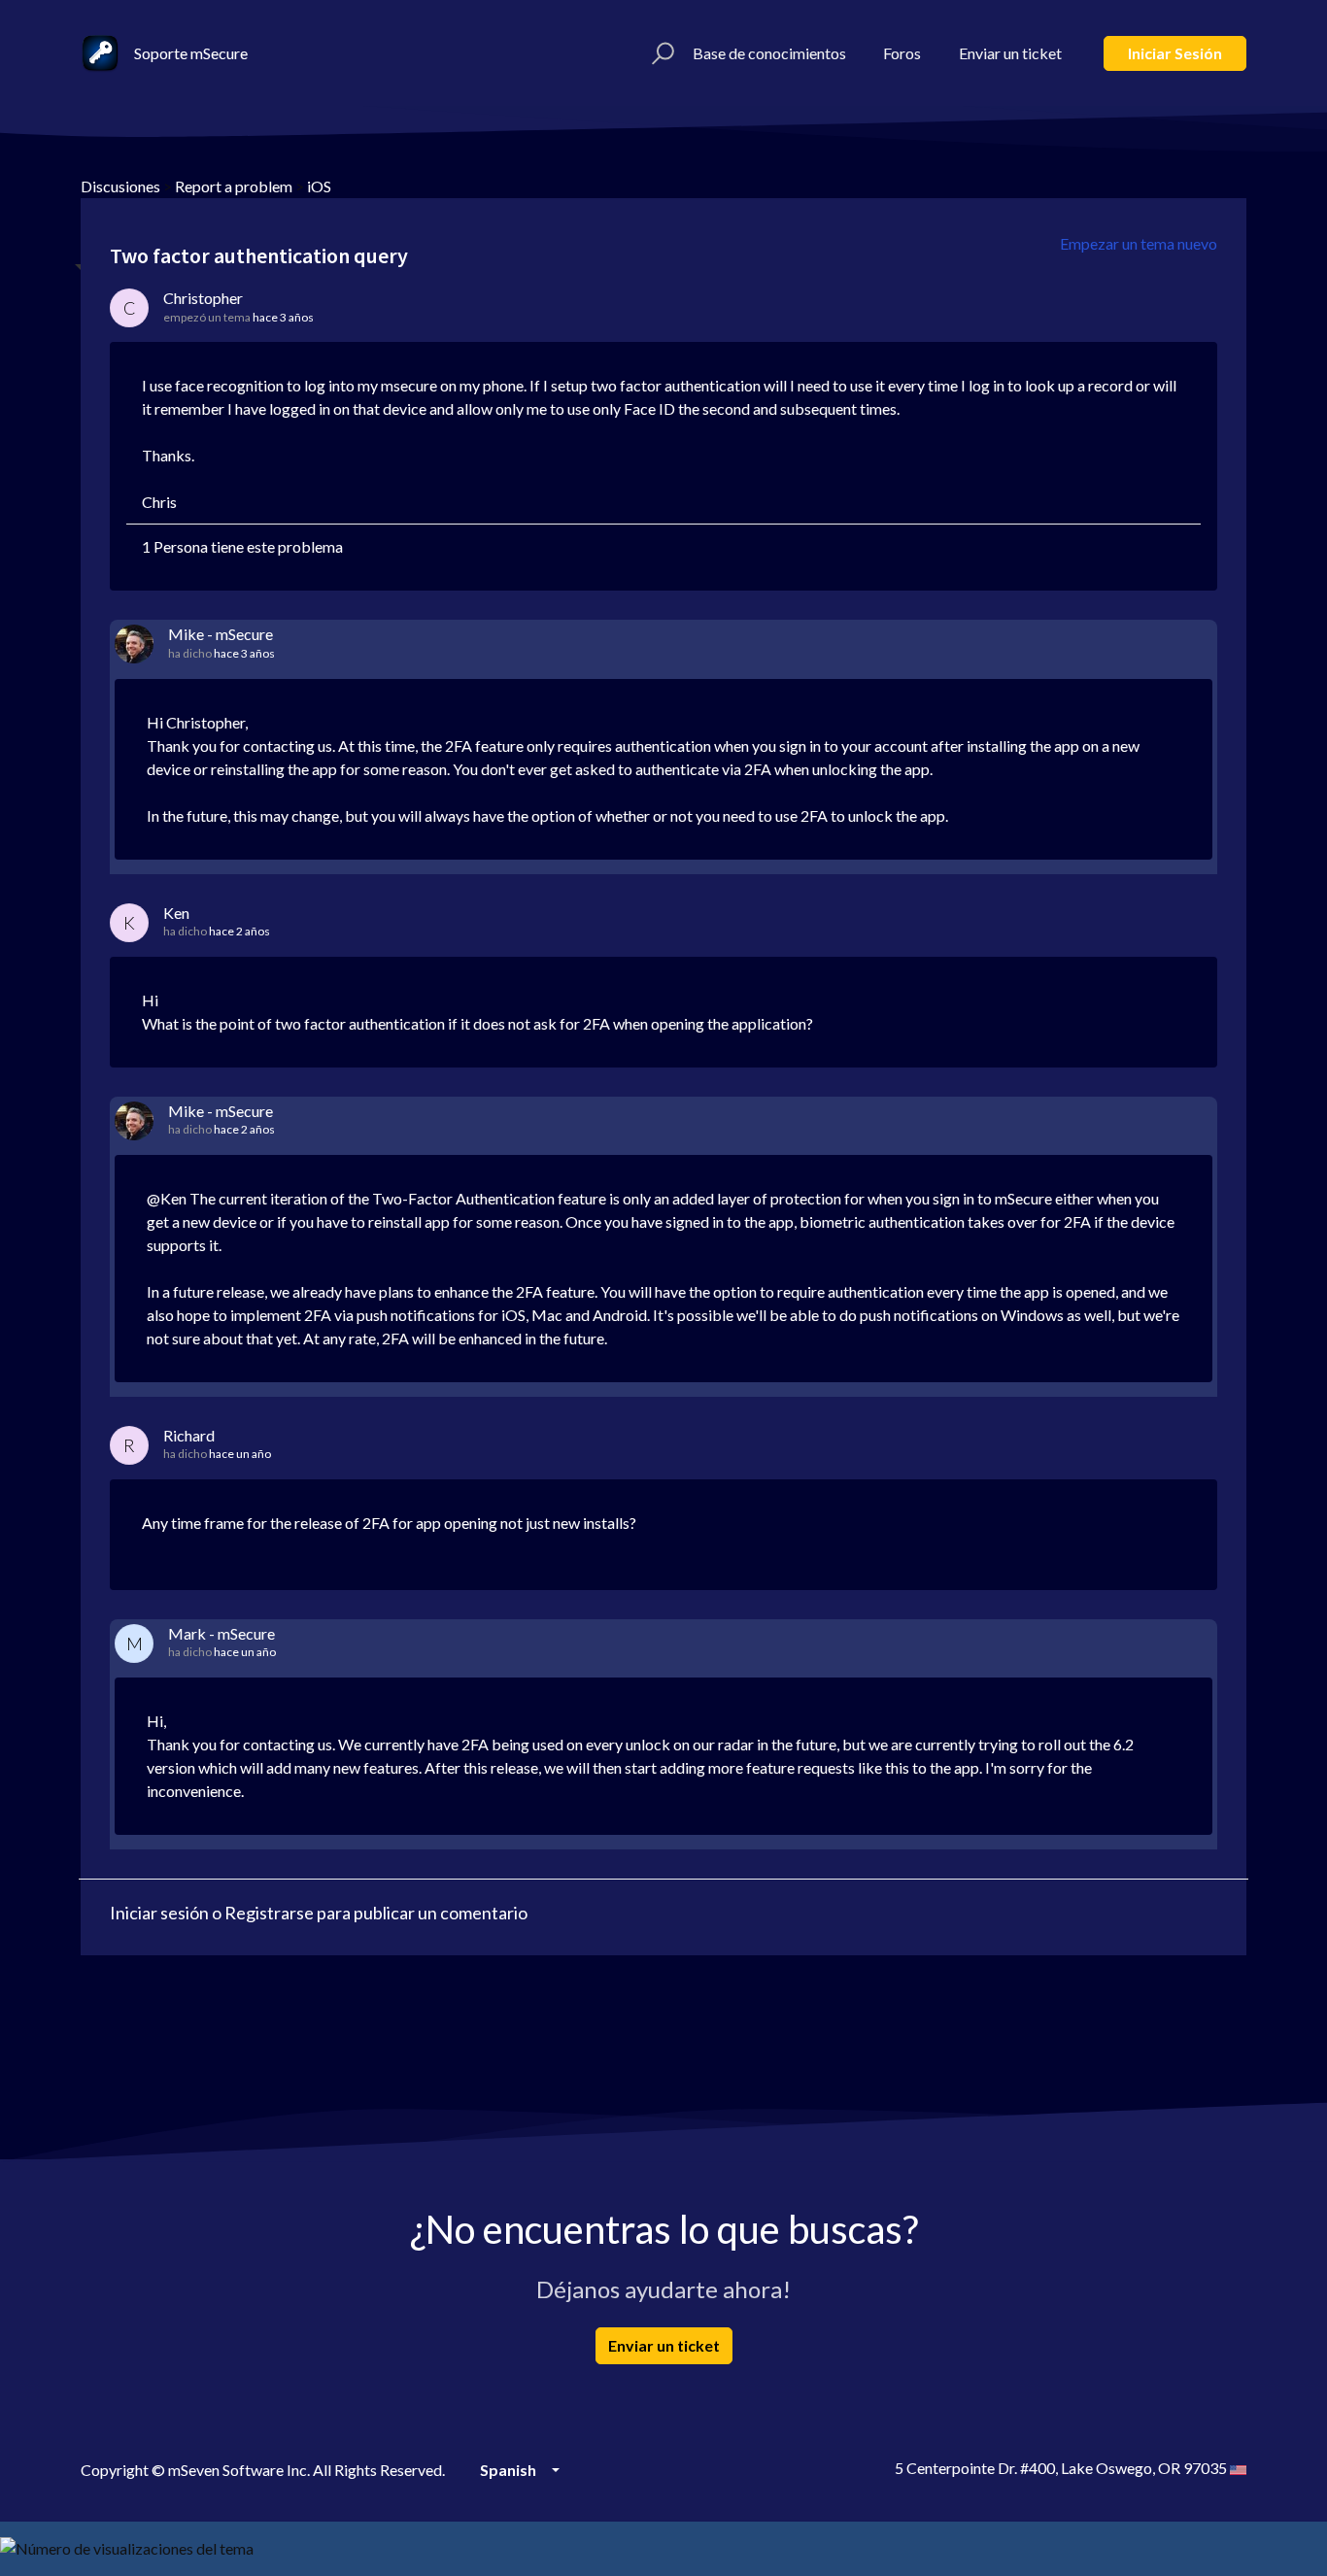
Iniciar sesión (1175, 53)
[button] (660, 53)
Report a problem (234, 186)
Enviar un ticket (1010, 53)
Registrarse (269, 1913)
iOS (319, 186)
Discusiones (120, 186)
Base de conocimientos (769, 53)
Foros (902, 53)
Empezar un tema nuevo (1139, 243)
